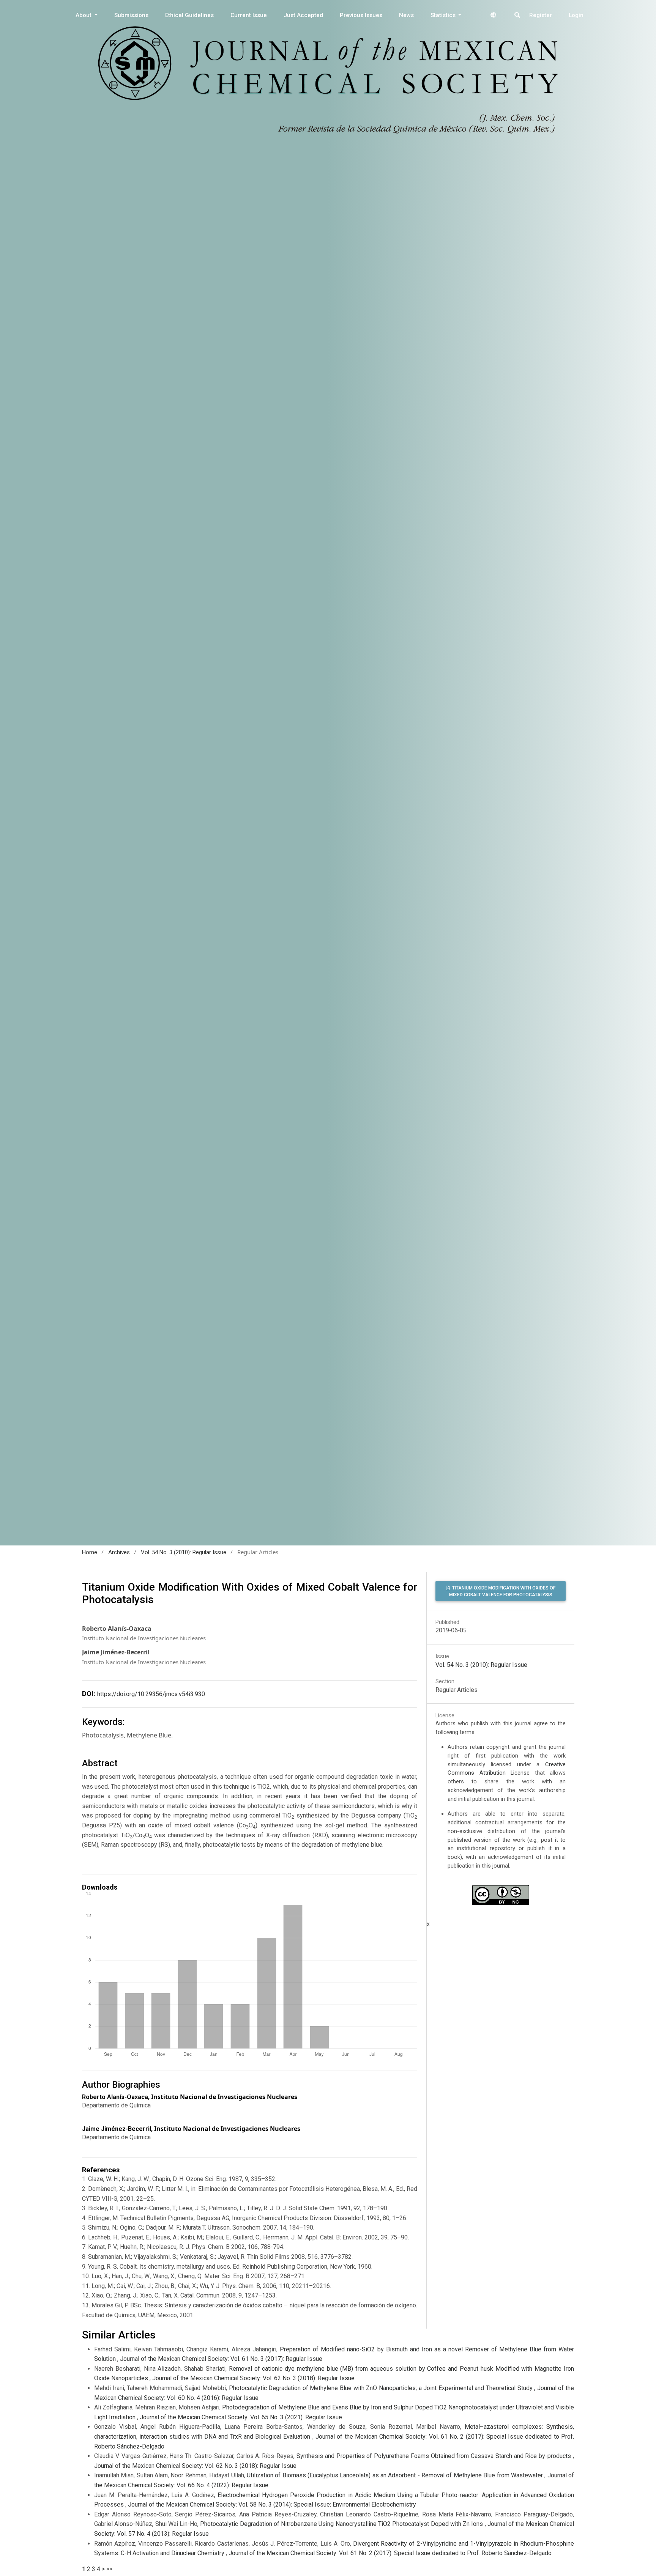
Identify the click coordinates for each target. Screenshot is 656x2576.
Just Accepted (303, 15)
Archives (119, 1552)
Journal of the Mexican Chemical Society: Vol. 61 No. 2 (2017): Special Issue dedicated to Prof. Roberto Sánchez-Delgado (390, 2553)
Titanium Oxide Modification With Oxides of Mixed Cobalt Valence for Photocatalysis (502, 1591)
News (406, 15)
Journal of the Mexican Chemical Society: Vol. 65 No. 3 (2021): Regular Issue (241, 2417)
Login (576, 15)
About (84, 15)
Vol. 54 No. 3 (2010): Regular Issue (184, 1552)
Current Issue (249, 15)
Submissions (131, 15)
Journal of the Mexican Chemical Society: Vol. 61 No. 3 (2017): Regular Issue (221, 2359)
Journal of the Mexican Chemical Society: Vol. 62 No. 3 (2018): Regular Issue (253, 2378)
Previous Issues (361, 15)
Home (90, 1552)
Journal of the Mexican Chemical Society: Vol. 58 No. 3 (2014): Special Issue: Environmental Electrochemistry (272, 2504)
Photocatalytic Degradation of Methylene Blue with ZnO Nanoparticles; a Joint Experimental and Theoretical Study (382, 2388)
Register (541, 15)
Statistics (444, 15)
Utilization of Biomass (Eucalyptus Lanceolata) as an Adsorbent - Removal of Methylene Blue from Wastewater (396, 2475)
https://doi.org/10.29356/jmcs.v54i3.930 (151, 1694)
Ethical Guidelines (189, 15)
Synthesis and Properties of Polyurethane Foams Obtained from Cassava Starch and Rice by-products (435, 2456)
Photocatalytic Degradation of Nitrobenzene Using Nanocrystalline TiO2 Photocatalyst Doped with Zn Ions (342, 2524)
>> (109, 2569)
